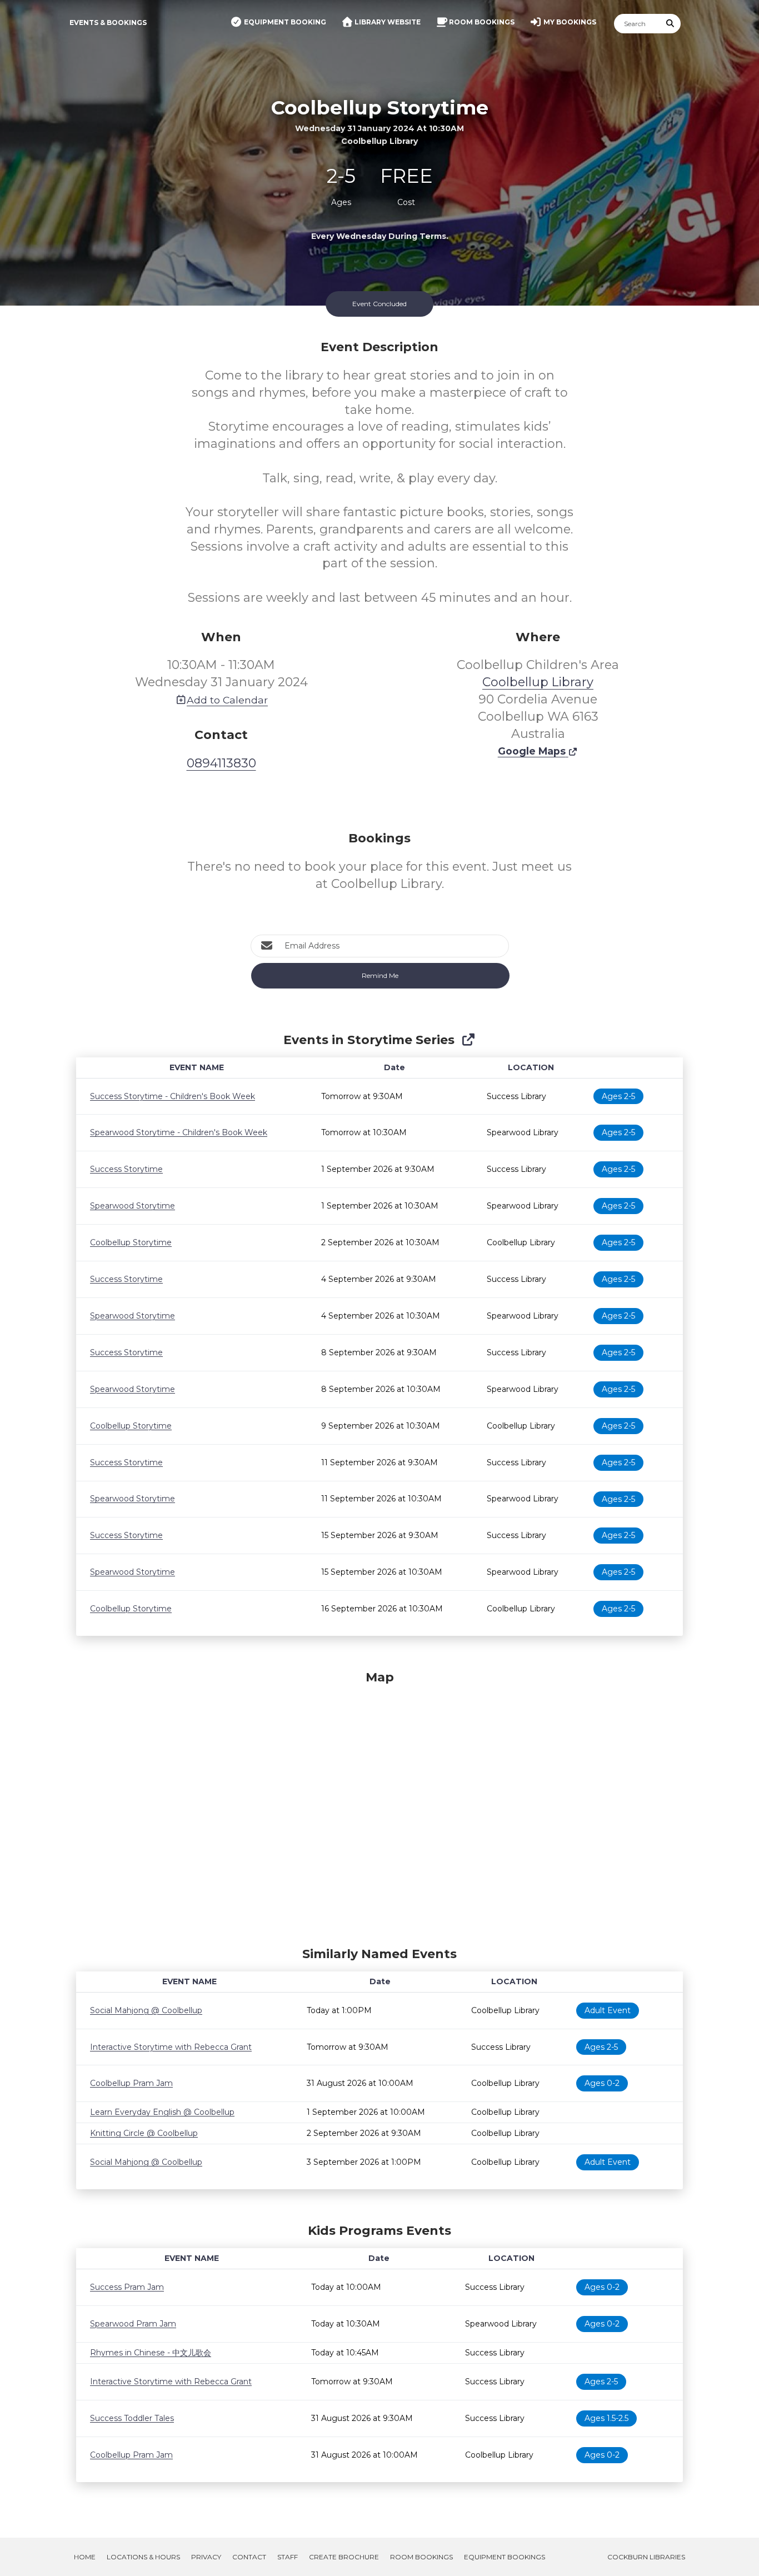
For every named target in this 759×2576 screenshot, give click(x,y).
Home (85, 2557)
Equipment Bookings (505, 2557)
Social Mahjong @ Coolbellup (146, 2010)
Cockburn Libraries (646, 2557)
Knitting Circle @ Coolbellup (144, 2133)
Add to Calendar (227, 700)
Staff (288, 2557)
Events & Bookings (108, 23)
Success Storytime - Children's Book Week (173, 1096)
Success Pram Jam (127, 2287)
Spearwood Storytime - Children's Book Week (179, 1132)
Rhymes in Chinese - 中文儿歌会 (151, 2353)
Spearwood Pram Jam (133, 2324)
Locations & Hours (143, 2557)
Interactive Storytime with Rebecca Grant (171, 2047)
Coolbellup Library (538, 682)
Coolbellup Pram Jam (131, 2083)
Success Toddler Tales (132, 2418)
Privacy (206, 2557)
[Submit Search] (671, 24)
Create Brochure (344, 2557)
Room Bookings (421, 2557)
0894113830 (221, 763)
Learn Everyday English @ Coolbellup (162, 2112)
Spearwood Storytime (133, 1206)
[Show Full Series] (468, 1040)
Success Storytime (126, 1169)
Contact (249, 2557)
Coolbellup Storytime (131, 1242)
